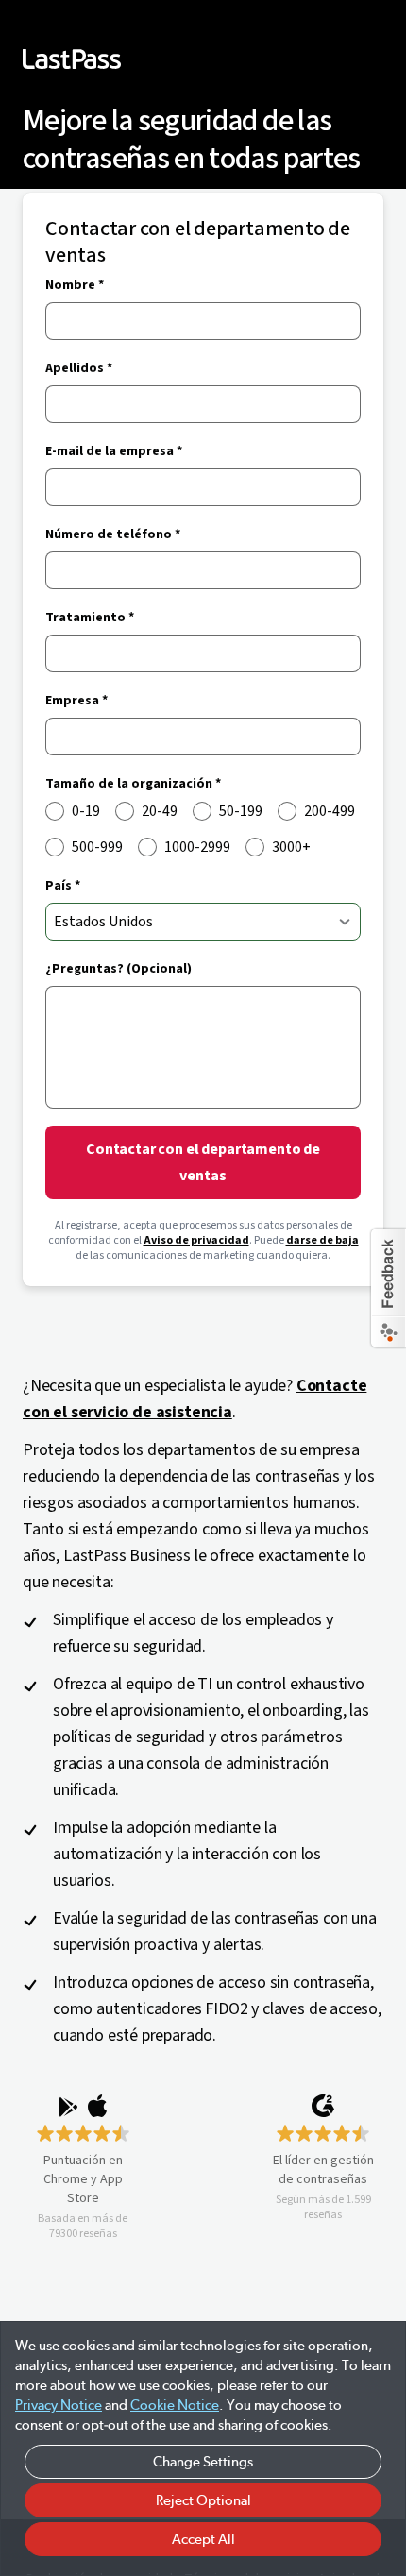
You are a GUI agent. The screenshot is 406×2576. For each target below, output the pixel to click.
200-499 (330, 811)
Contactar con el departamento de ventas (203, 1162)
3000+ (291, 847)
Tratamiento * (90, 618)
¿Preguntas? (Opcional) (118, 969)
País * (63, 886)
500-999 (97, 847)
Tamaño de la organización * (133, 784)
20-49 (160, 811)
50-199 (241, 811)
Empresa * (76, 701)
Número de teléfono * (113, 534)
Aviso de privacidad (196, 1240)
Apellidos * (79, 368)
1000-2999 (197, 847)
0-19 (86, 811)
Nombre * (75, 285)
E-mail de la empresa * (114, 451)
